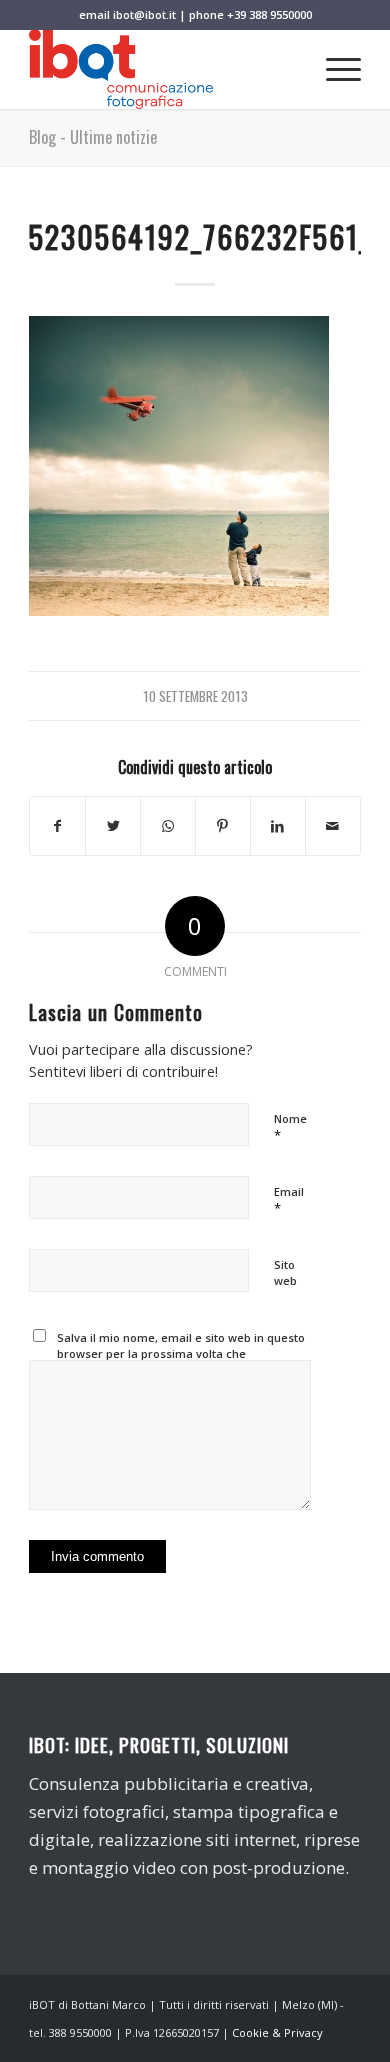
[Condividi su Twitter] (113, 826)
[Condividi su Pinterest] (223, 826)
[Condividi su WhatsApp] (168, 826)
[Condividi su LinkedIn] (278, 826)
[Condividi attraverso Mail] (333, 826)
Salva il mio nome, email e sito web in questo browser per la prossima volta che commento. (181, 1354)
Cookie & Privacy (277, 2032)
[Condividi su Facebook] (57, 826)
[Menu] (333, 69)
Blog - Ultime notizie (93, 137)
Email (289, 1201)
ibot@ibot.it (144, 14)
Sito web (285, 1273)
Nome (290, 1128)
